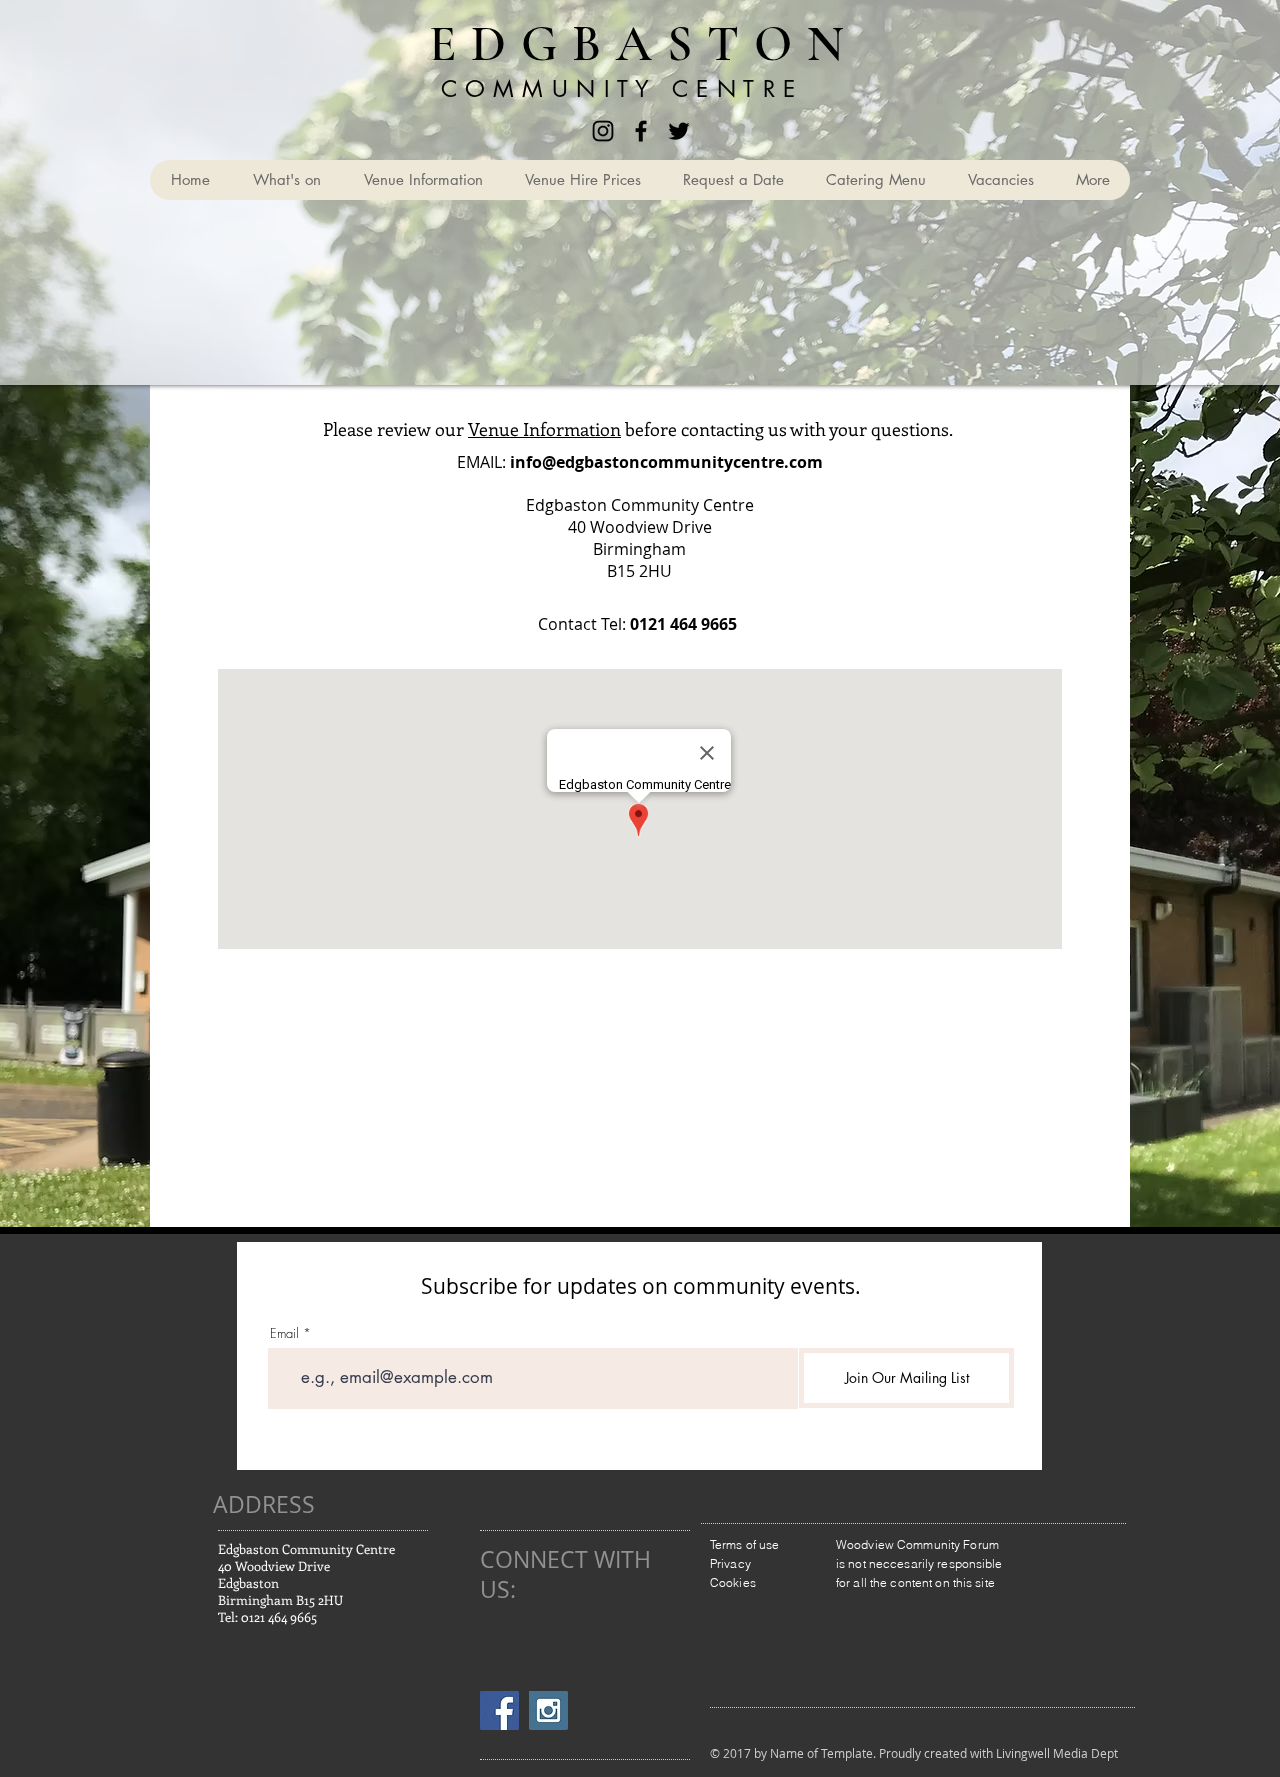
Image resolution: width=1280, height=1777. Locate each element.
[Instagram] (603, 131)
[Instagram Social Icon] (548, 1710)
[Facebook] (641, 131)
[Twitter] (679, 131)
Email (284, 1333)
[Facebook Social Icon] (499, 1710)
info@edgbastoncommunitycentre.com (666, 462)
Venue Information (544, 429)
